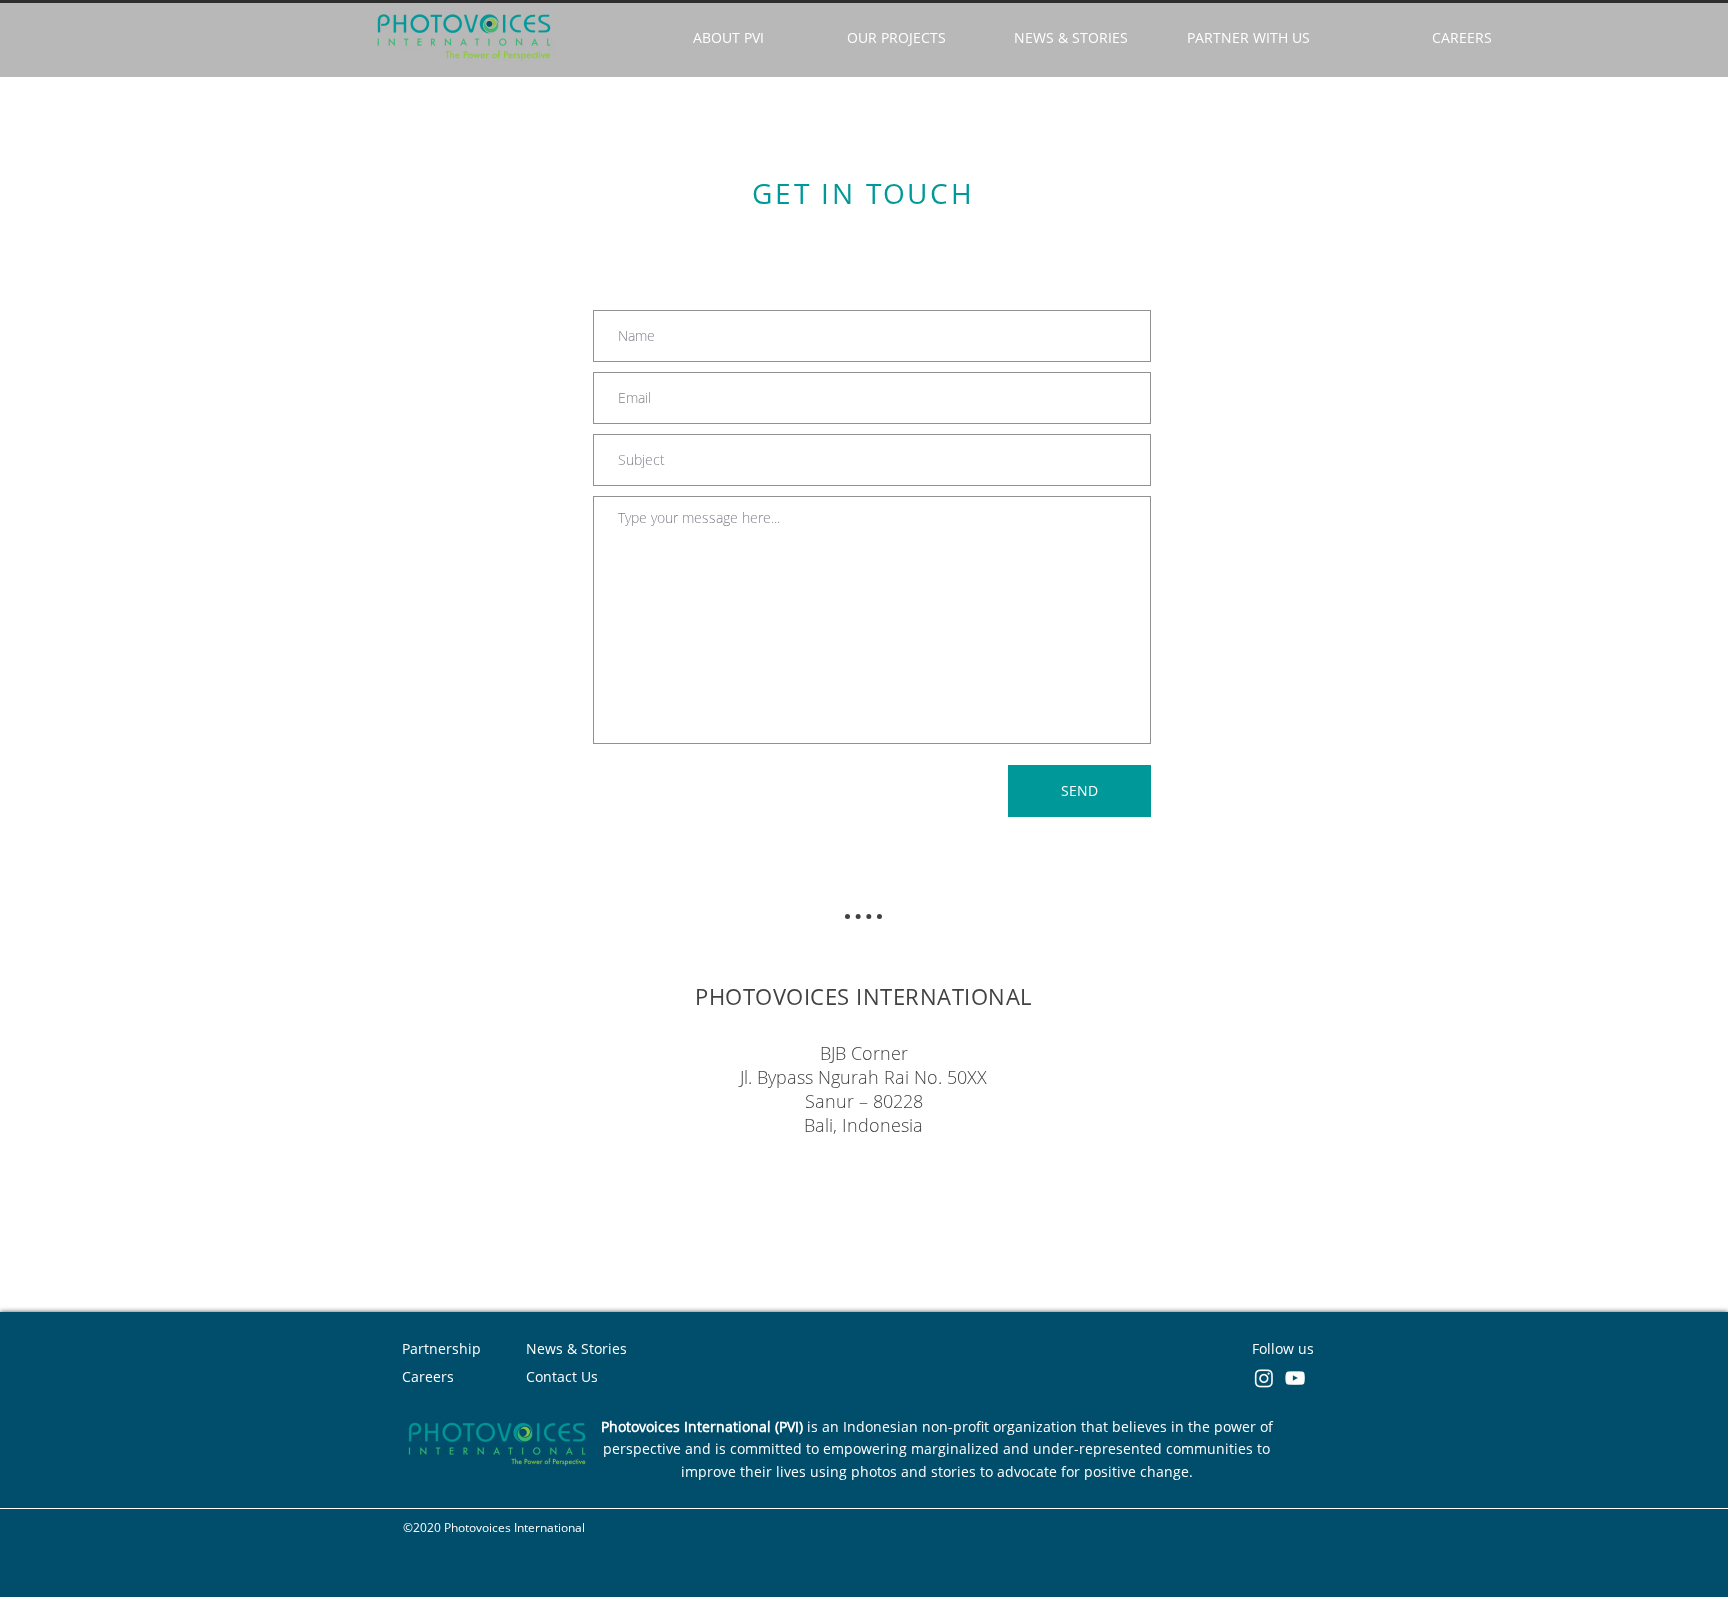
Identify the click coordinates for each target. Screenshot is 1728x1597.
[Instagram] (1264, 1378)
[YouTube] (1295, 1378)
